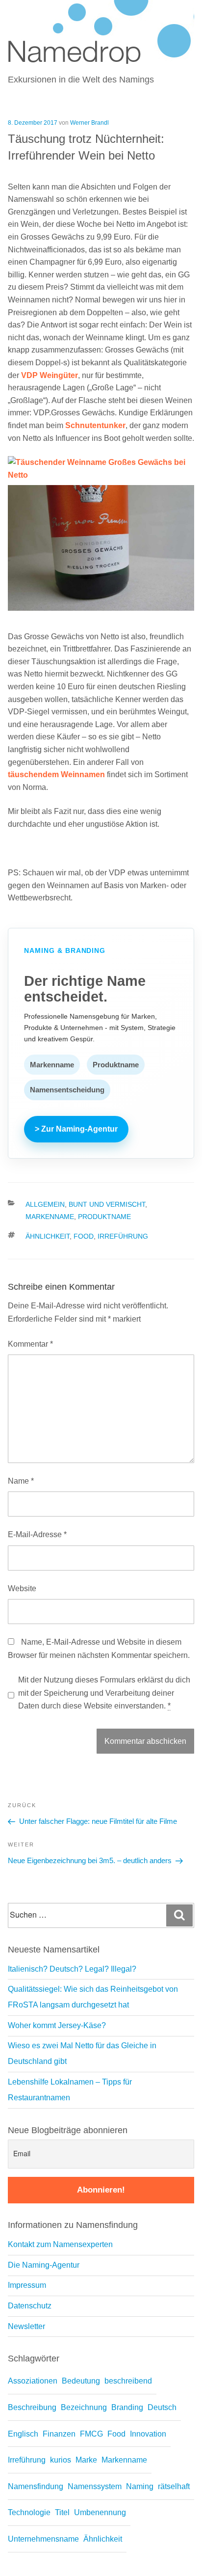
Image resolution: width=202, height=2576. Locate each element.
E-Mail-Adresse (37, 1534)
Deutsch (162, 2407)
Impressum (27, 2285)
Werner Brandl (89, 123)
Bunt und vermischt (107, 1204)
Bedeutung (81, 2381)
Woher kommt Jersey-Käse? (57, 2025)
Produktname (104, 1217)
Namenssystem (95, 2486)
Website (22, 1588)
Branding (127, 2407)
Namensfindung (36, 2486)
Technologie (29, 2512)
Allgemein (45, 1204)
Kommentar (30, 1344)
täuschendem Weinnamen (56, 774)
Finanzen (59, 2434)
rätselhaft (174, 2486)
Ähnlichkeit (48, 1236)
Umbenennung (100, 2512)
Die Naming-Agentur (44, 2265)
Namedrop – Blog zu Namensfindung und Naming (88, 13)
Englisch (23, 2434)
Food (84, 1236)
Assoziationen (33, 2381)
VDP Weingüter (50, 375)
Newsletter (26, 2326)
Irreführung (123, 1236)
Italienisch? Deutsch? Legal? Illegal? (72, 1969)
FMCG (91, 2434)
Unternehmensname (43, 2539)
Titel (62, 2512)
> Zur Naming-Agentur (76, 1129)
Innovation (148, 2434)
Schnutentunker (95, 425)
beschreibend (128, 2381)
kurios (61, 2460)
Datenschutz (30, 2306)
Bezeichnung (84, 2407)
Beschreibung (32, 2407)
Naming (140, 2486)
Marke (86, 2460)
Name (21, 1481)
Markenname (50, 1217)
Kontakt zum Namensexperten (60, 2244)
